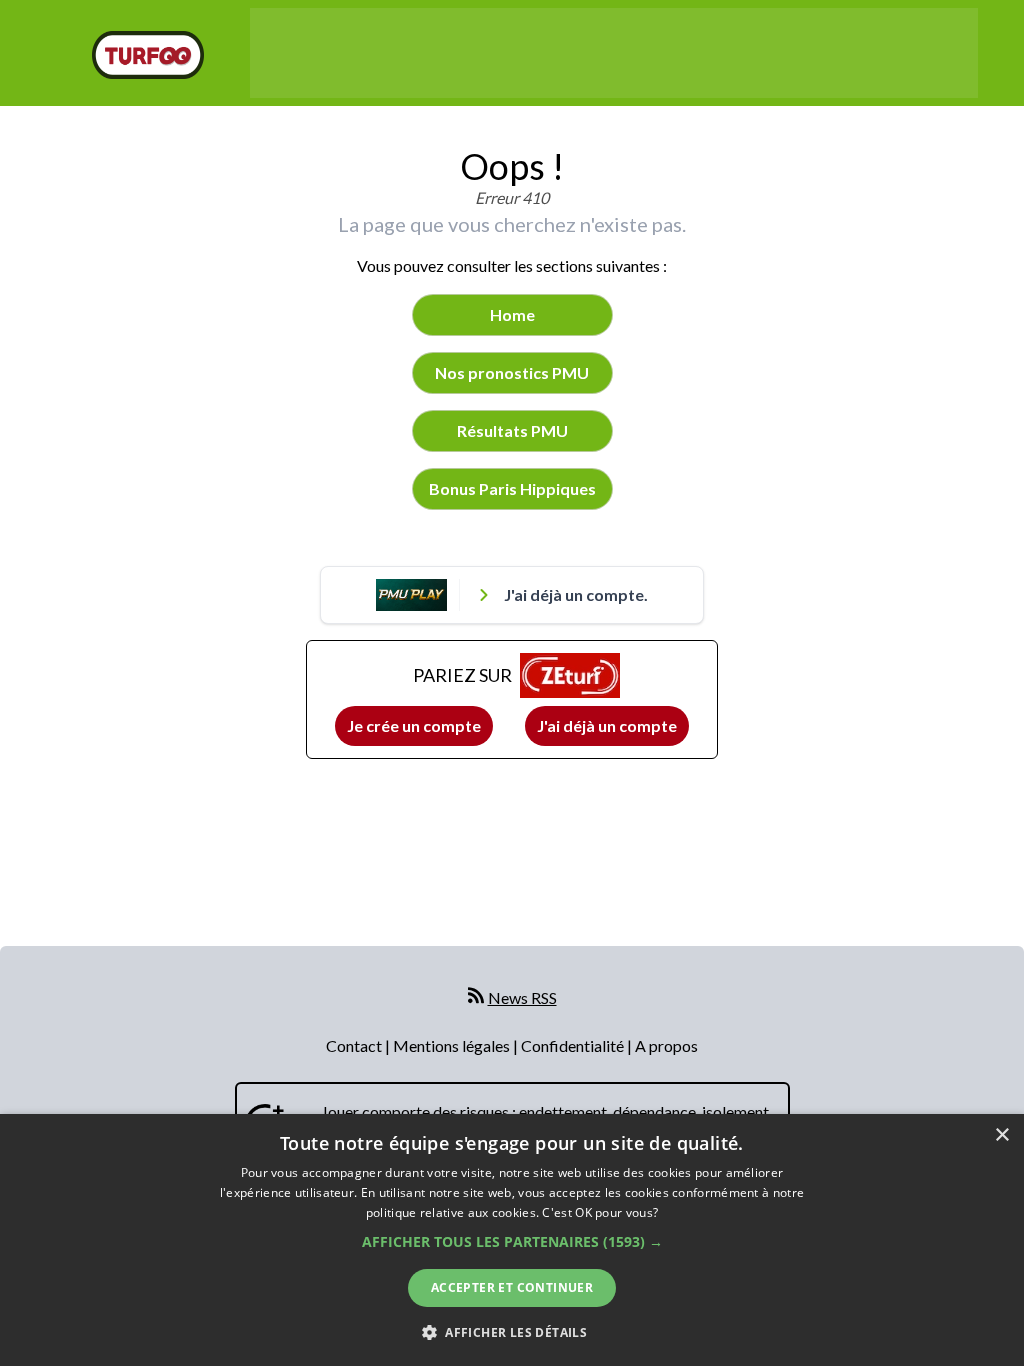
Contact (355, 1045)
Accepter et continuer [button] (512, 1287)
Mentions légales (453, 1045)
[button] (512, 1241)
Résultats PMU (512, 430)
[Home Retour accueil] (148, 55)
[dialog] (512, 1240)
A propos (666, 1045)
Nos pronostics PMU (512, 372)
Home (512, 314)
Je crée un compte (414, 725)
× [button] (1001, 1135)
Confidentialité (574, 1045)
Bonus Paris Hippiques (512, 488)
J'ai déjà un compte (607, 725)
